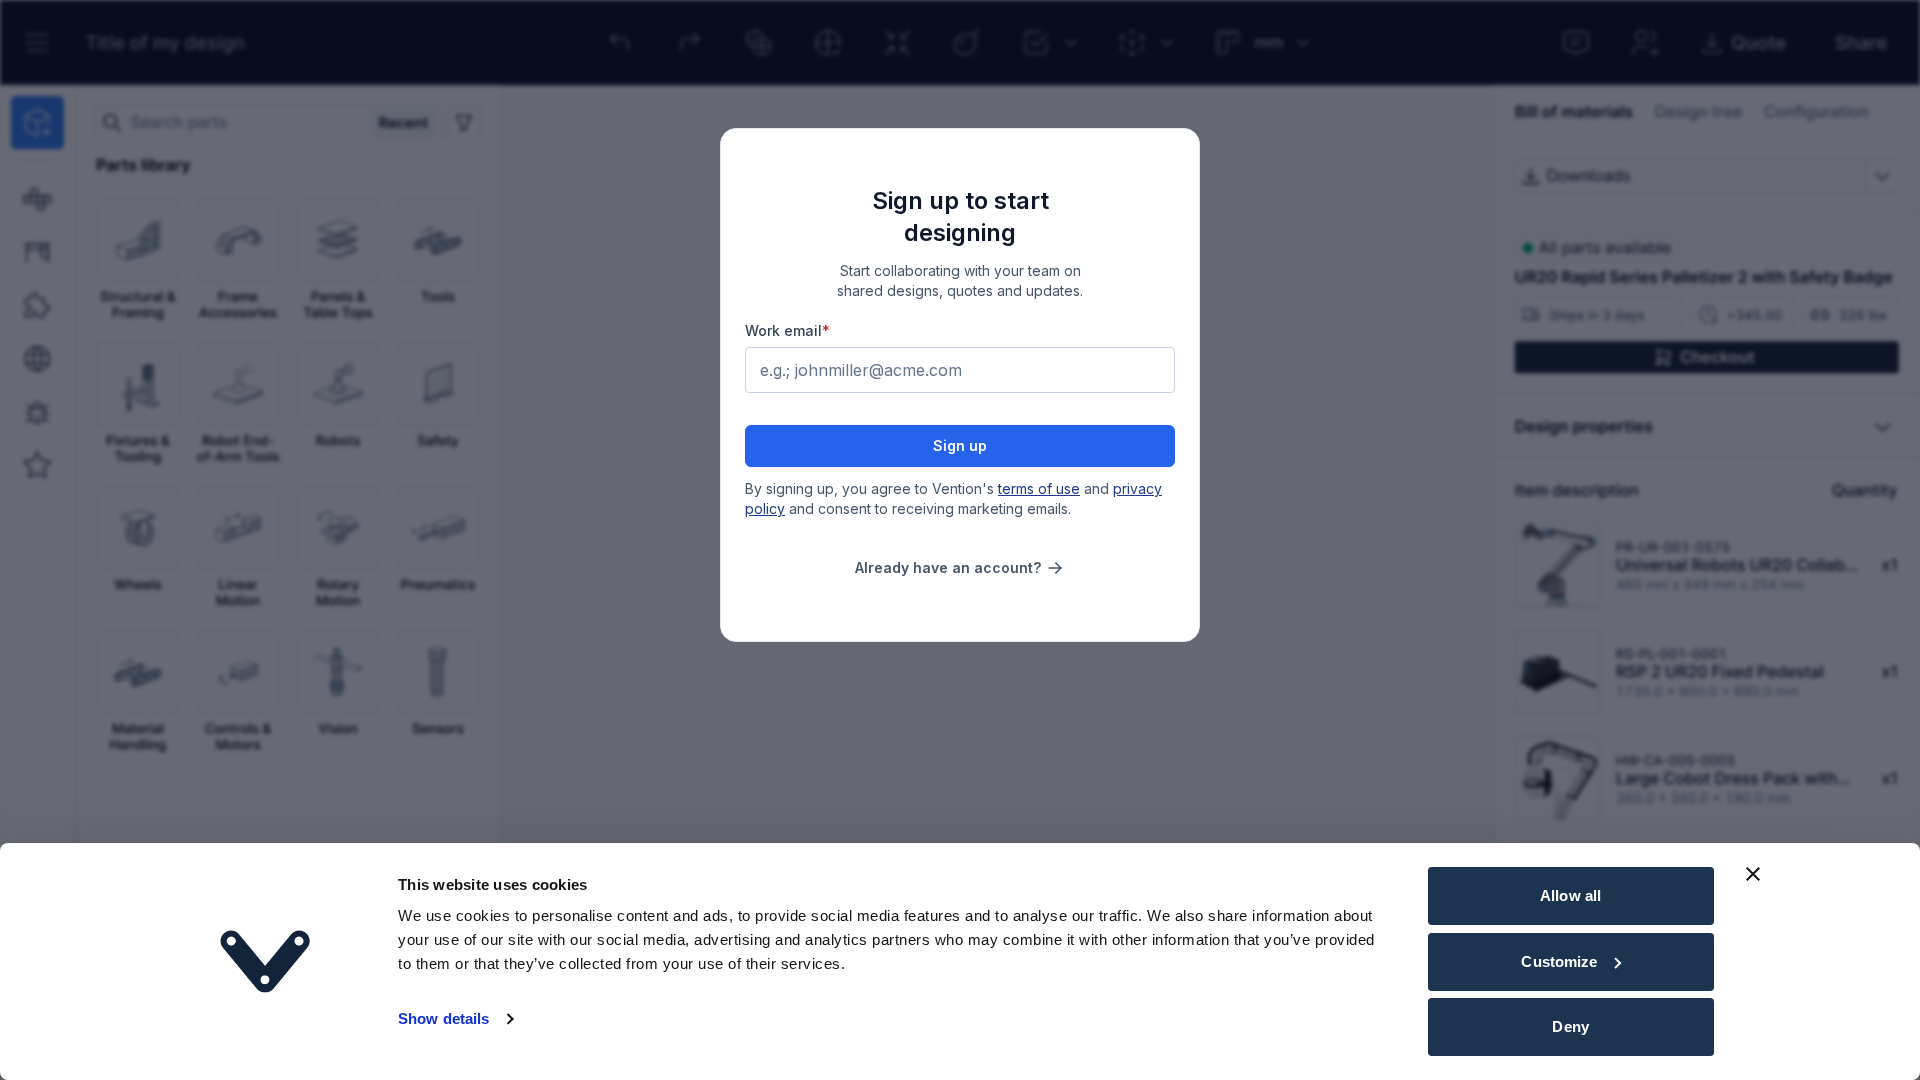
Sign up (960, 445)
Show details (443, 1018)
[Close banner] (1753, 874)
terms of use (1039, 488)
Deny (1570, 1026)
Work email (787, 330)
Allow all (1570, 895)
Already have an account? (948, 567)
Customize (1559, 961)
